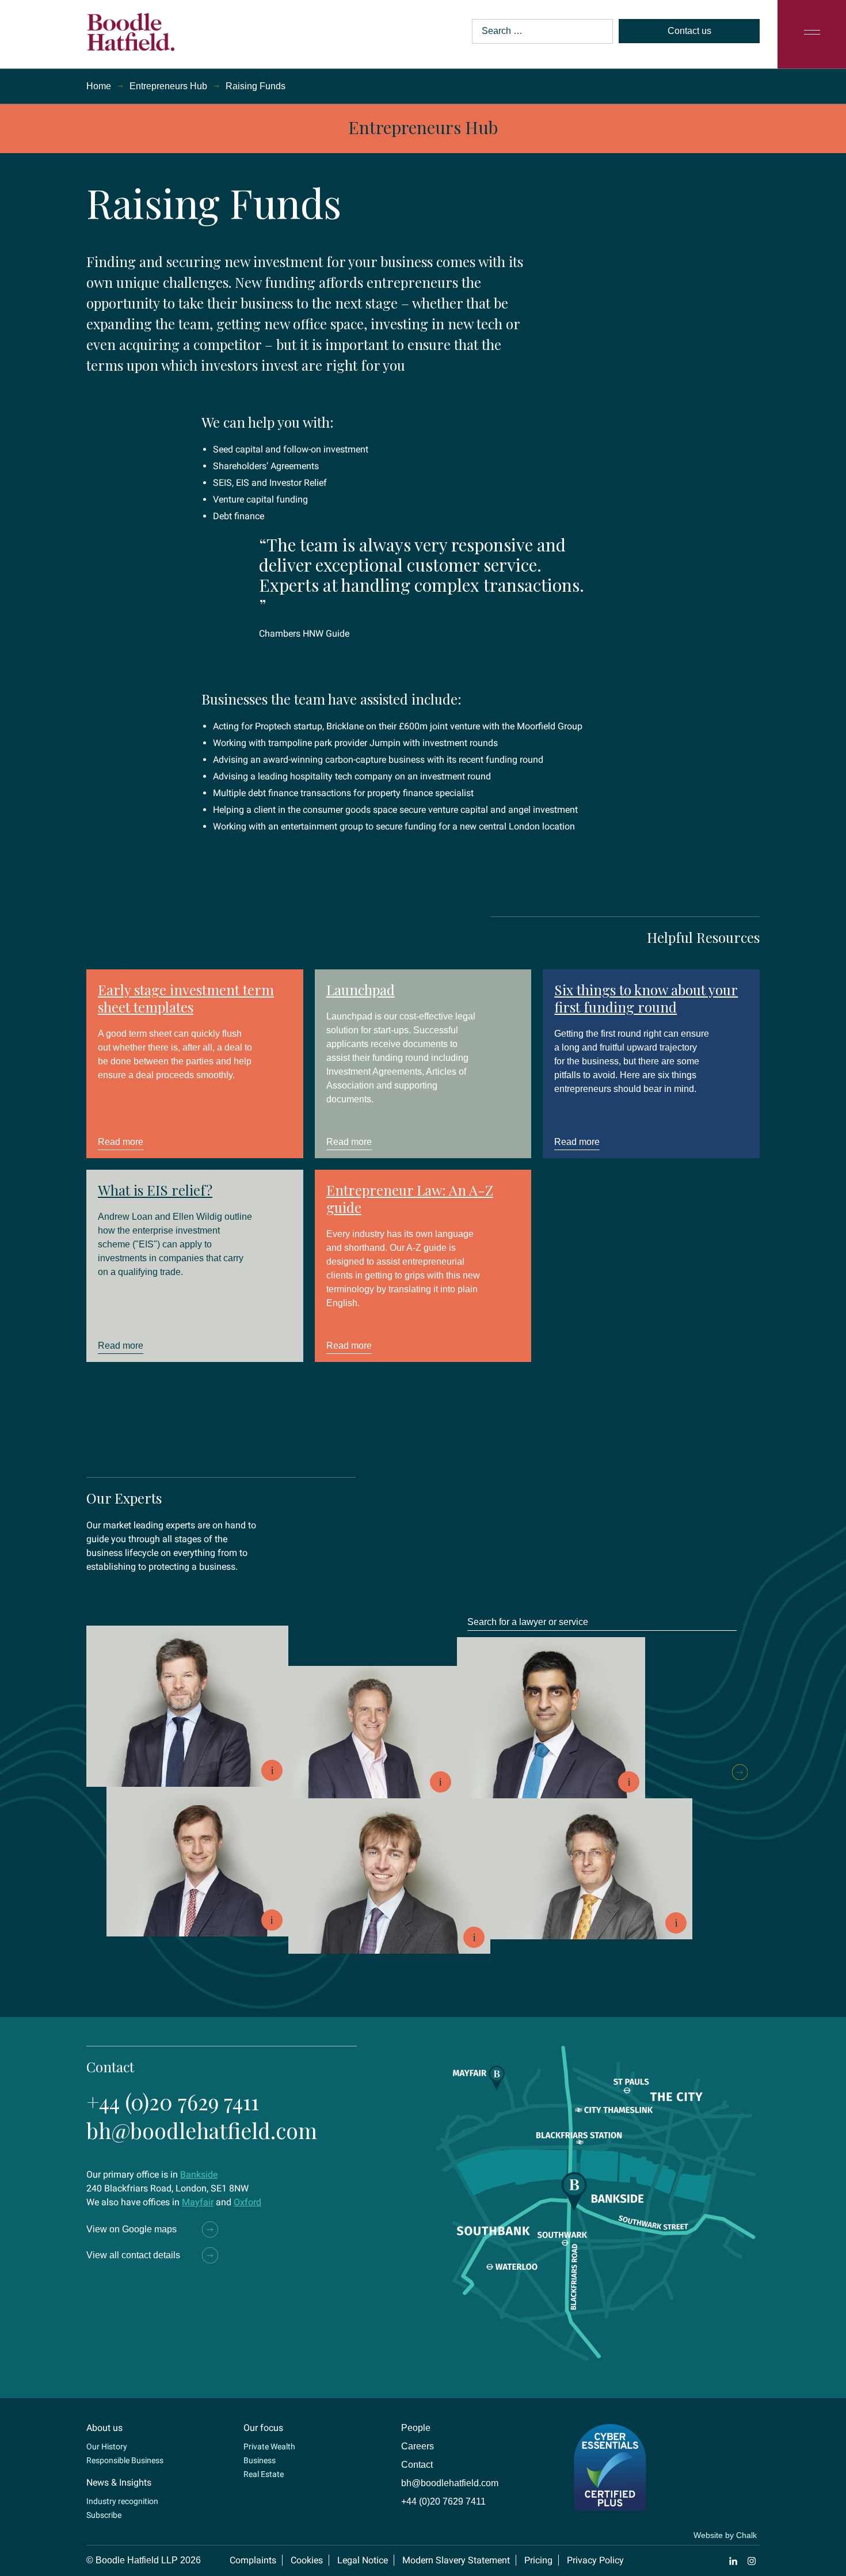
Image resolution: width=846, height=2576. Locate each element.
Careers (418, 2446)
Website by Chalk (725, 2535)
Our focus (263, 2428)
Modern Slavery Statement (456, 2560)
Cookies (307, 2560)
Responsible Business (125, 2460)
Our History (107, 2446)
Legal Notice (363, 2560)
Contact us (689, 31)
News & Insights (119, 2482)
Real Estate (264, 2474)
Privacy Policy (595, 2560)
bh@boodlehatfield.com (202, 2130)
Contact (417, 2465)
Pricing (538, 2560)
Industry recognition (122, 2501)
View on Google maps (132, 2229)
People (416, 2428)
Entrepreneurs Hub (168, 86)
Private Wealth (269, 2446)
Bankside (199, 2174)
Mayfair (198, 2202)
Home (99, 86)
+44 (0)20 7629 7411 (173, 2101)
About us (104, 2428)
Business (260, 2460)
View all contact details (133, 2255)
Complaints (253, 2560)
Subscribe (104, 2515)
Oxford (247, 2202)
